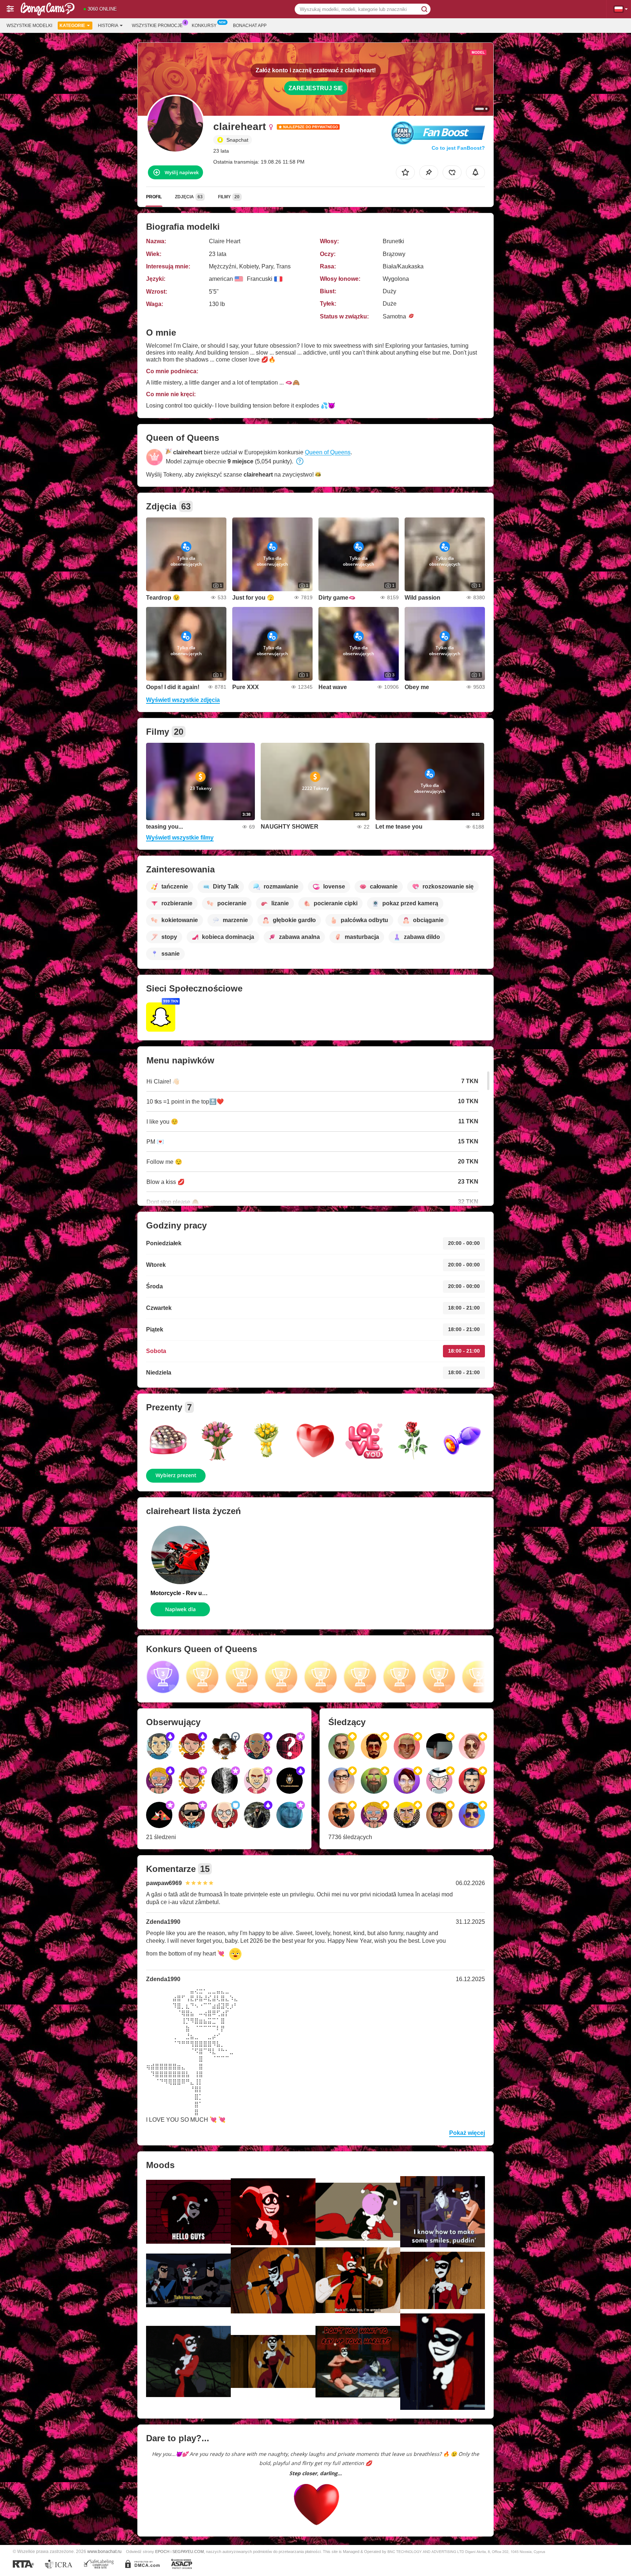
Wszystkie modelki (29, 26)
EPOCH (162, 2552)
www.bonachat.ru (104, 2551)
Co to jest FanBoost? (458, 148)
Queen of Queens (328, 452)
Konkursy (204, 26)
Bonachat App (250, 26)
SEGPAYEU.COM (188, 2552)
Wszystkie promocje (157, 26)
